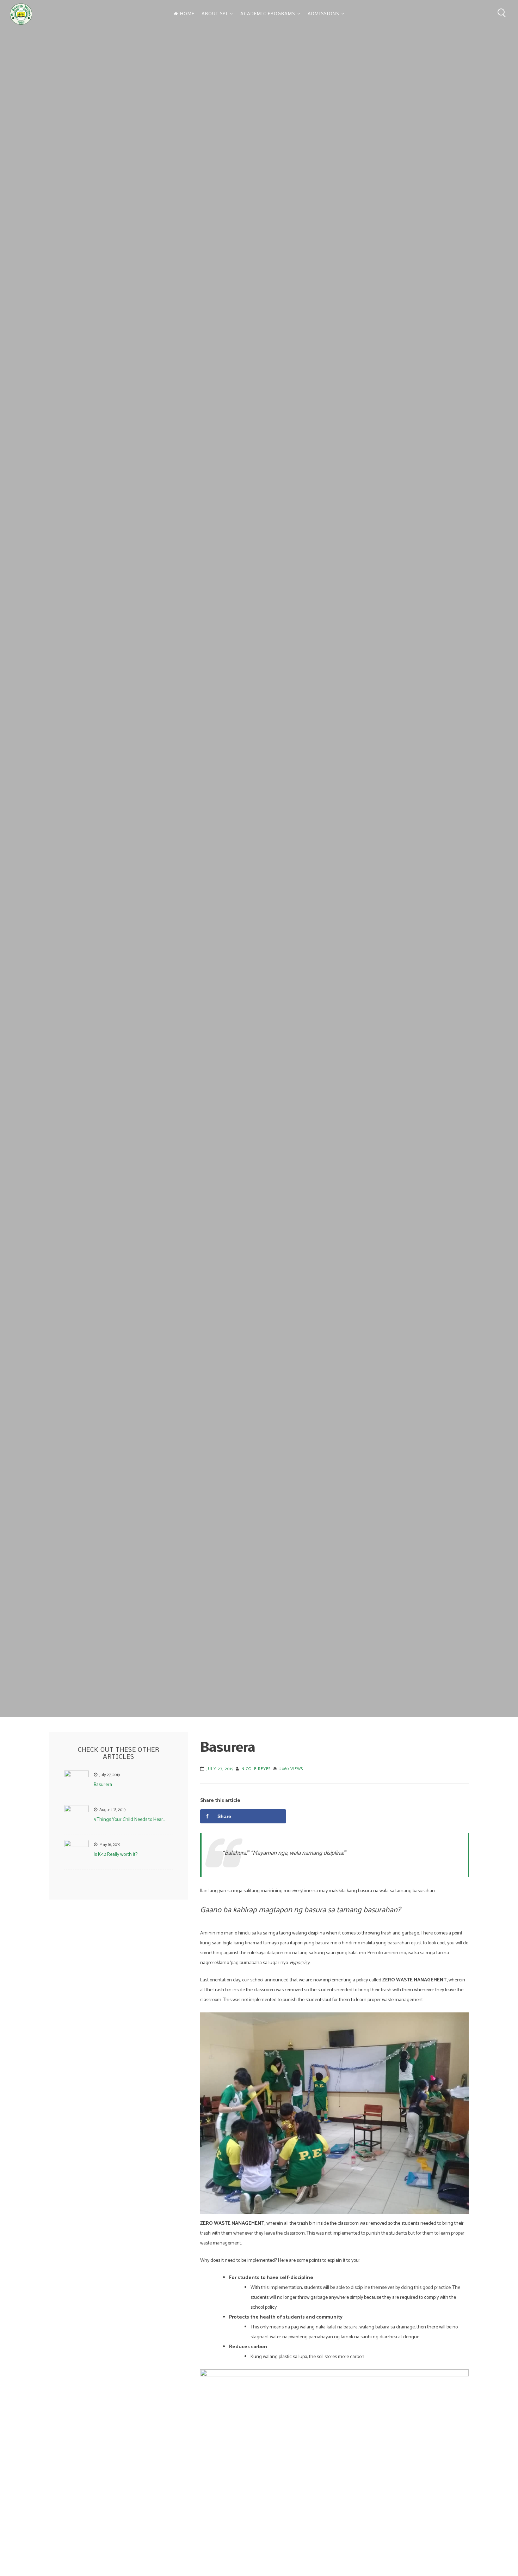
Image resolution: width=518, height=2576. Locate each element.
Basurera (103, 1785)
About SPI (215, 14)
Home (187, 14)
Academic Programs (268, 14)
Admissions (323, 14)
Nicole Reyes (256, 1769)
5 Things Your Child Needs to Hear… (129, 1820)
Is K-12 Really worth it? (116, 1855)
